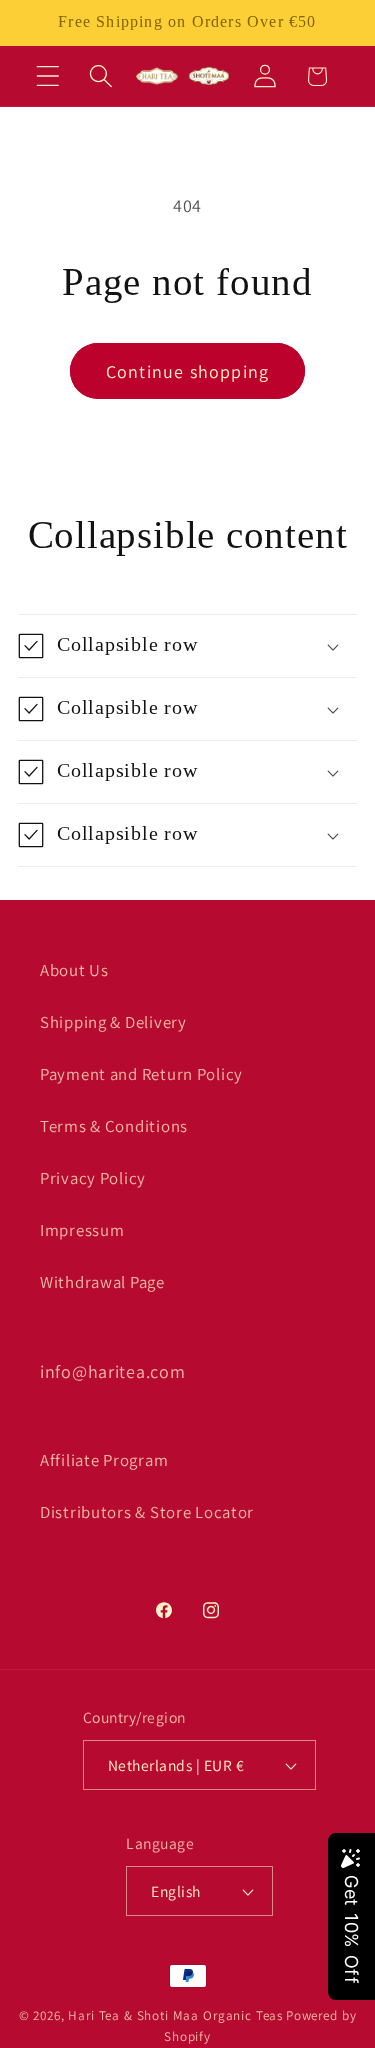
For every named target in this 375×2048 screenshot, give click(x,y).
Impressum (82, 1230)
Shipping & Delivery (113, 1022)
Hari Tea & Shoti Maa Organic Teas (175, 2015)
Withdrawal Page (102, 1282)
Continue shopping (187, 371)
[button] (48, 76)
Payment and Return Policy (141, 1074)
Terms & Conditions (114, 1126)
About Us (74, 970)
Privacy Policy (93, 1178)
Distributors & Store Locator (147, 1512)
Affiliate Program (104, 1460)
